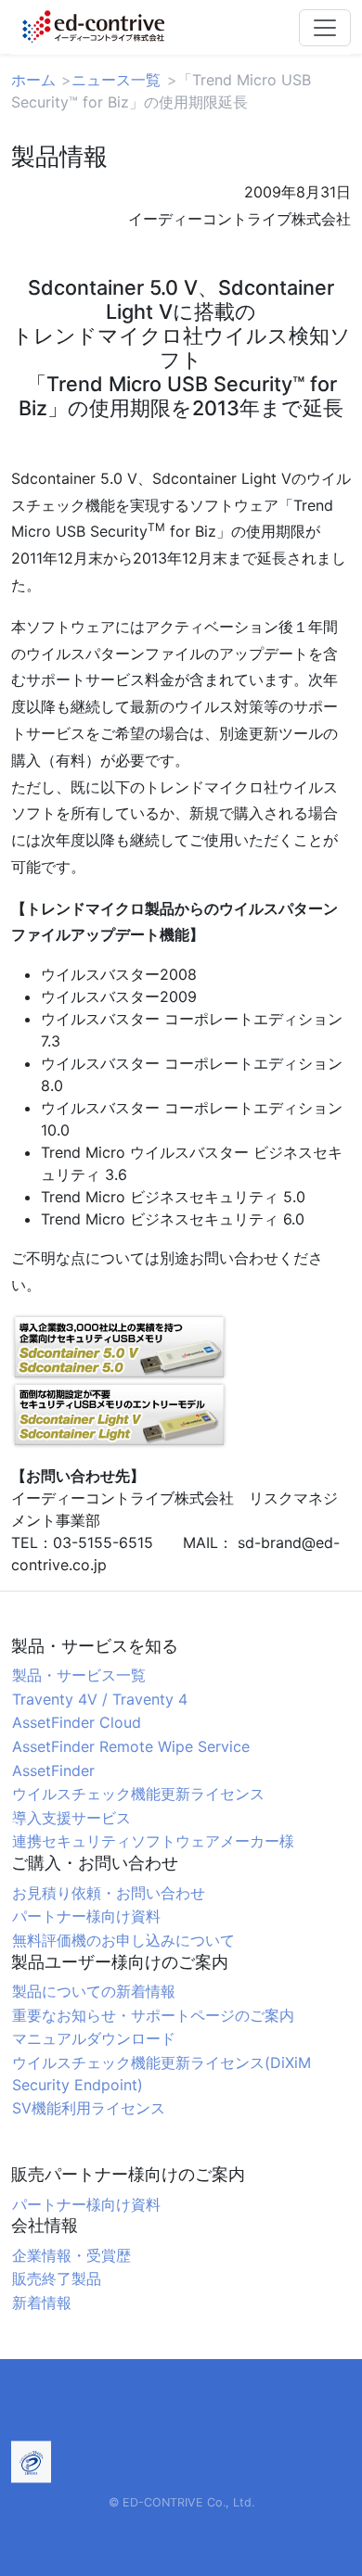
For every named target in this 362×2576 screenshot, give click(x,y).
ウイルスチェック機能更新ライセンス (138, 1794)
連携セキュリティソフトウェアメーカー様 (153, 1841)
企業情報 (159, 2430)
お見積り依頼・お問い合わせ (109, 1893)
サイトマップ (248, 2430)
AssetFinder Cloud (77, 1722)
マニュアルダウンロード (94, 2038)
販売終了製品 (57, 2278)
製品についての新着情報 (94, 1991)
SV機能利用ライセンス (89, 2108)
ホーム (33, 80)
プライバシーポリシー (181, 2467)
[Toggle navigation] (325, 28)
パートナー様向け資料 (86, 1916)
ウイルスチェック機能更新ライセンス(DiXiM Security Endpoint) (162, 2074)
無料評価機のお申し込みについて (123, 1940)
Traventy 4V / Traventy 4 (100, 1699)
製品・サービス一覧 (79, 1675)
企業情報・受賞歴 (71, 2255)
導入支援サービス (71, 1818)
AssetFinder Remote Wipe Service (131, 1746)
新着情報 (42, 2303)
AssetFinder (53, 1770)
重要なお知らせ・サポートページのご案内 (153, 2015)
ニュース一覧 (116, 80)
